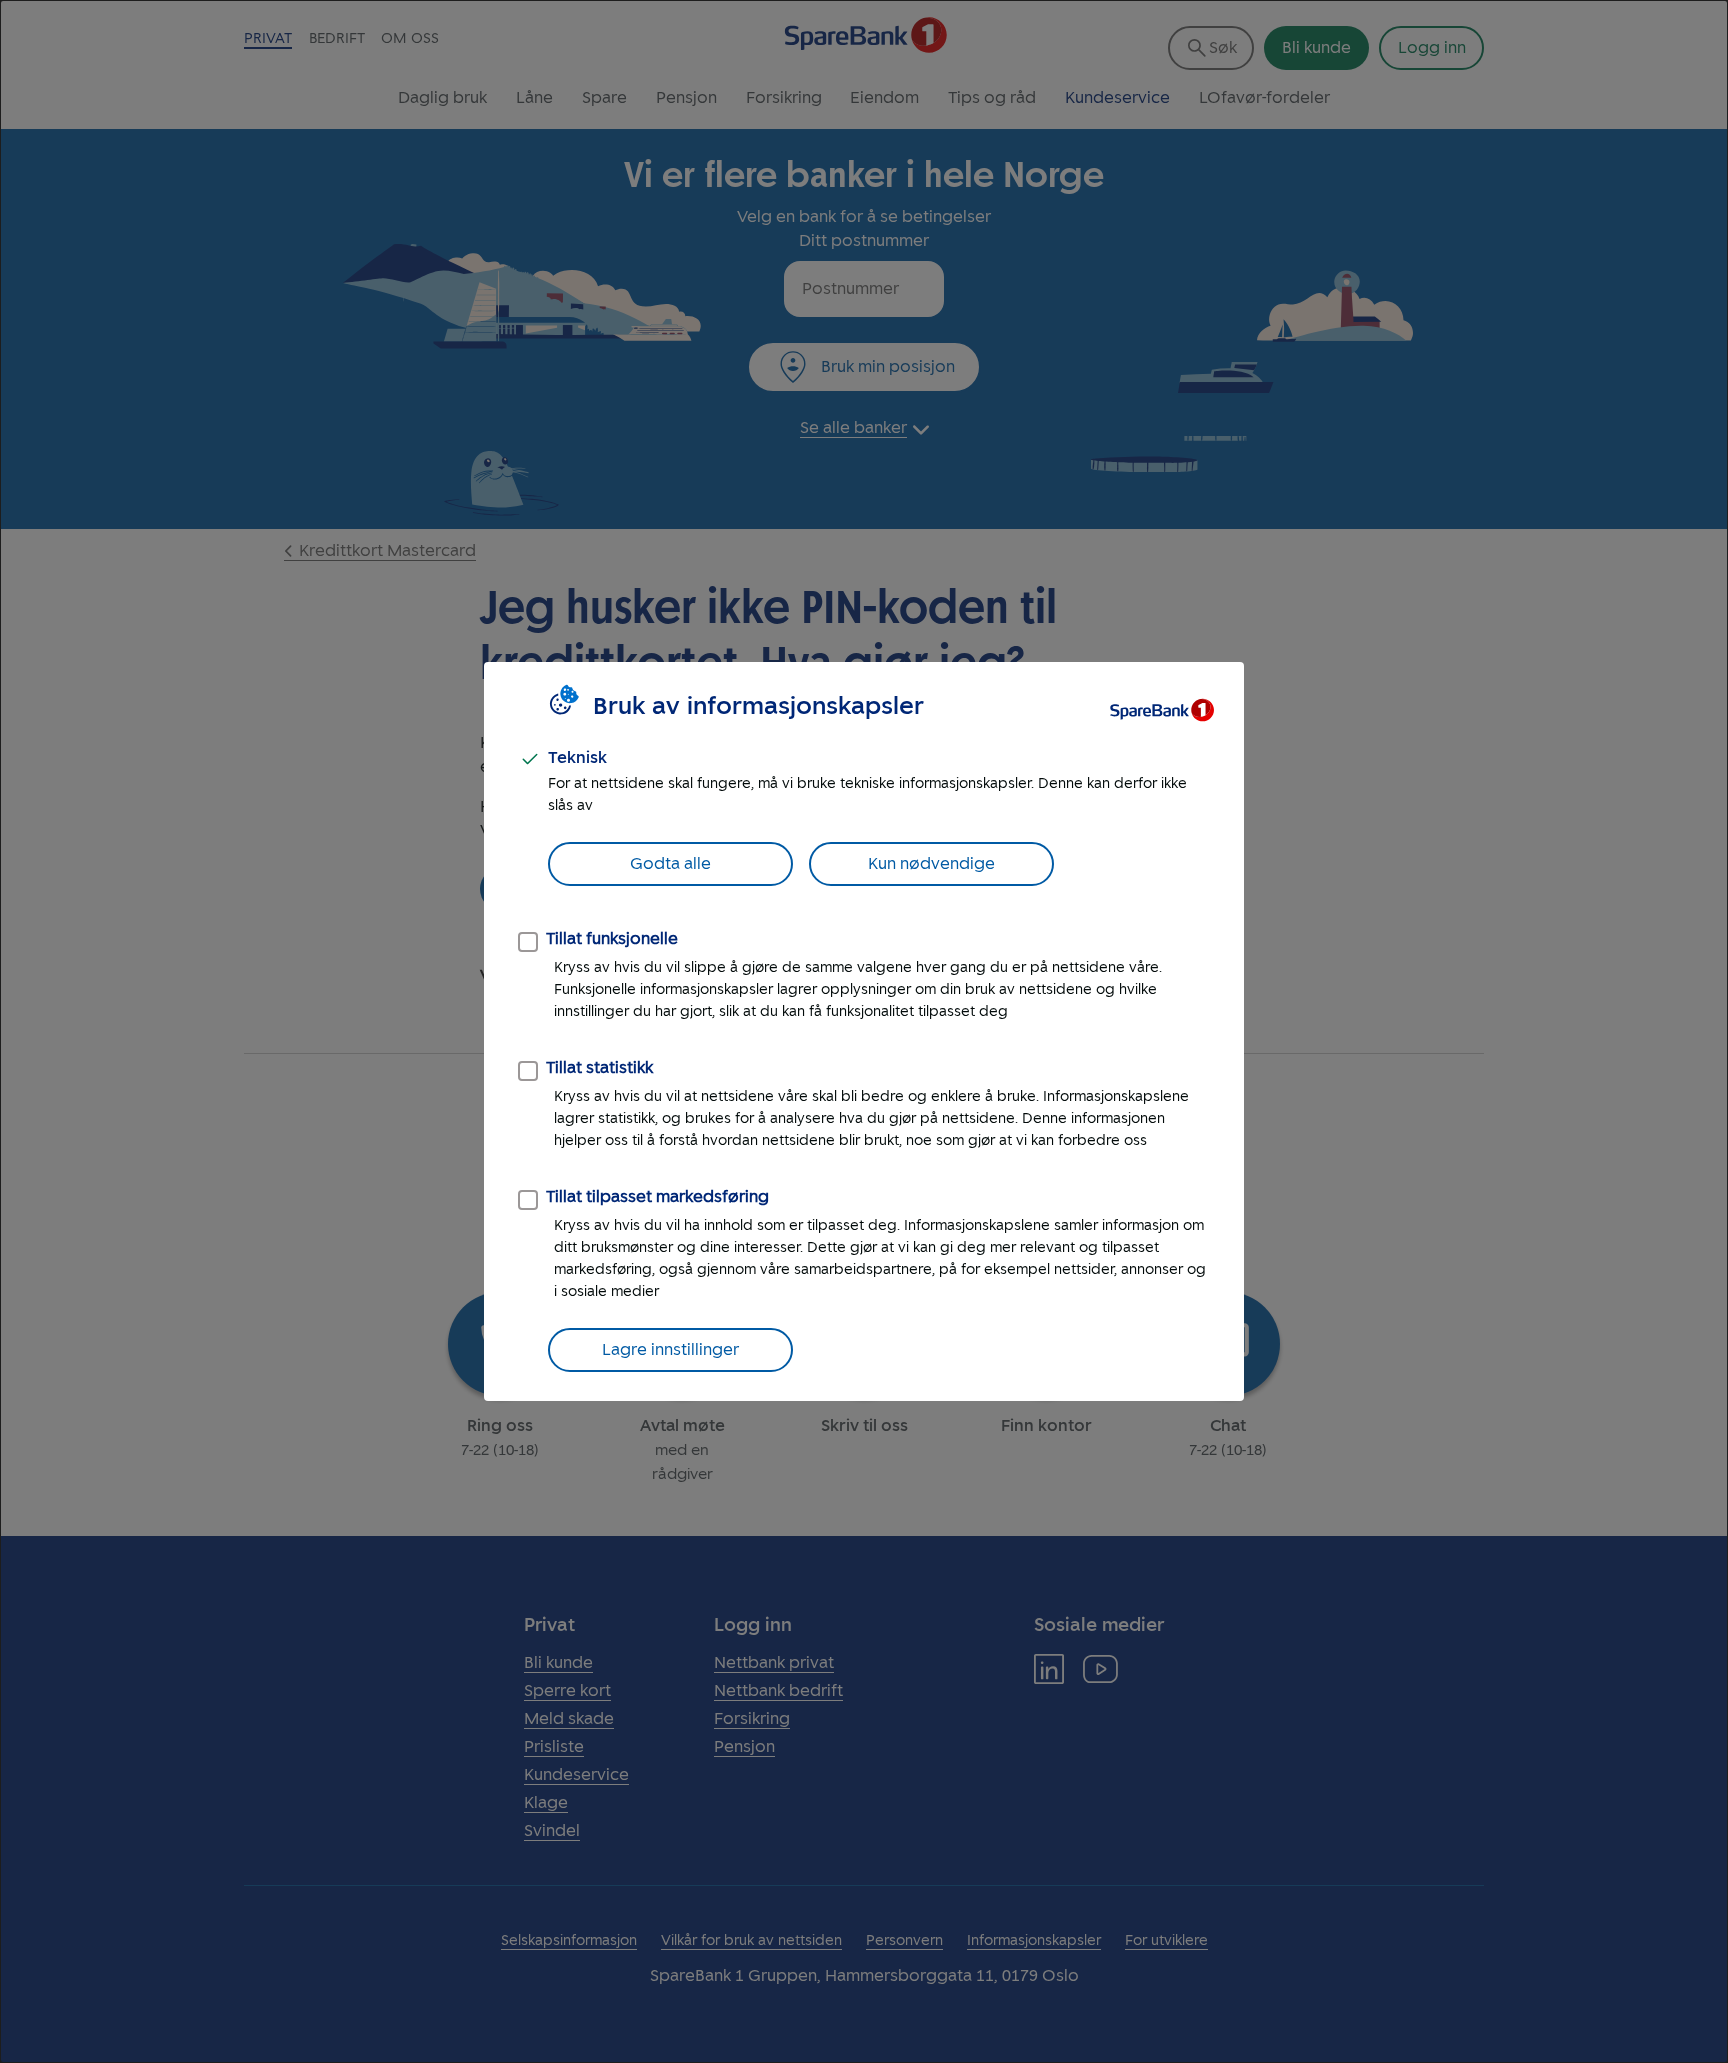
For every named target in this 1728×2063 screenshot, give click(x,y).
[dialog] (864, 1031)
